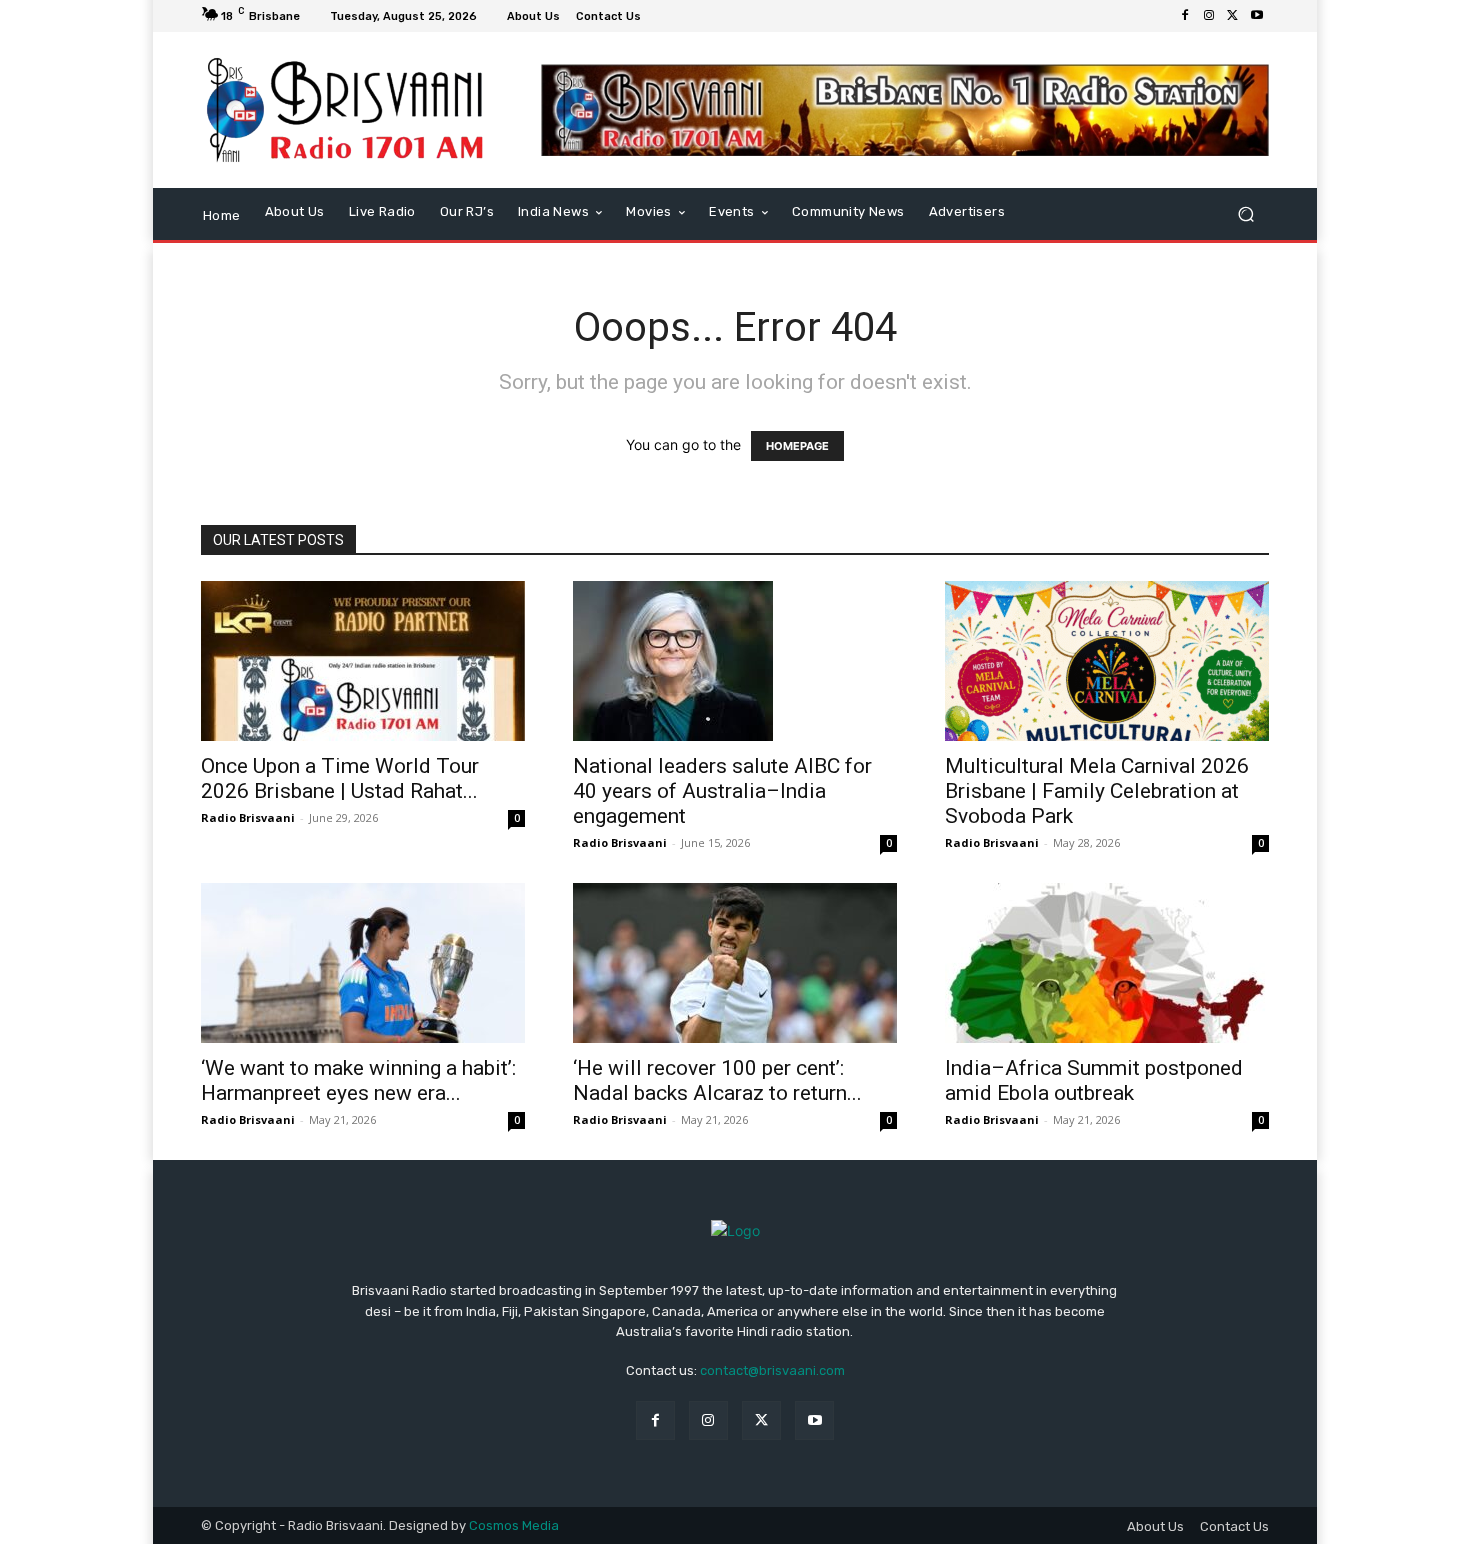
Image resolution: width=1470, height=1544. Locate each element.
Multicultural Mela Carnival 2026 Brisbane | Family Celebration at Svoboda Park (1097, 791)
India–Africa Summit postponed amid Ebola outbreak (1094, 1080)
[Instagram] (1209, 16)
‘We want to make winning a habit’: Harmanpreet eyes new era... (358, 1080)
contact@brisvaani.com (772, 1370)
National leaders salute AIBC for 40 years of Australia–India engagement (722, 791)
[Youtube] (1257, 16)
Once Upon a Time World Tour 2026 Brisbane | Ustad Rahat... (340, 778)
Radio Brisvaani (248, 817)
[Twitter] (1233, 16)
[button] (1245, 213)
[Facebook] (1185, 16)
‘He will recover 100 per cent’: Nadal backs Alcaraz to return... (717, 1080)
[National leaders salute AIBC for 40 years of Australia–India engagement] (735, 661)
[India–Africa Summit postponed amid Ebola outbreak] (1107, 963)
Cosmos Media (514, 1525)
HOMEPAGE (797, 446)
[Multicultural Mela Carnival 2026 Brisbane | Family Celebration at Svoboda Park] (1107, 661)
